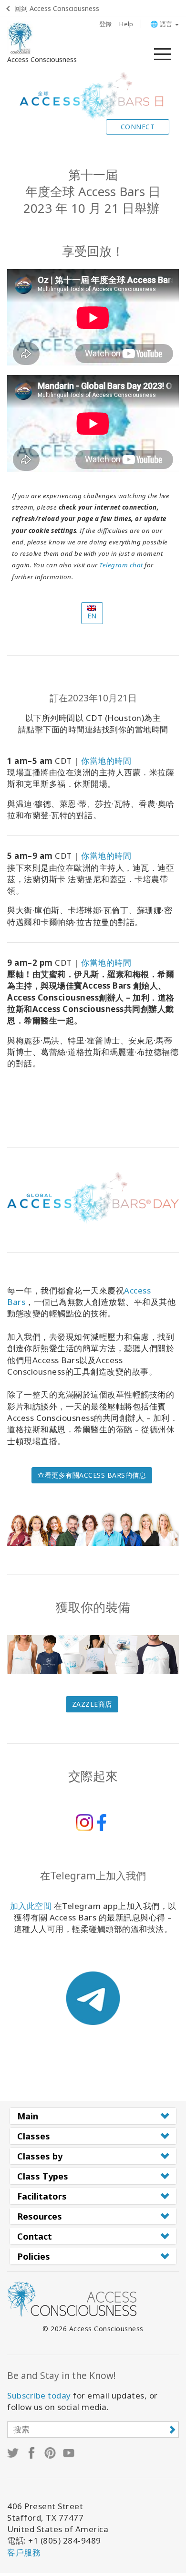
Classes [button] (34, 2136)
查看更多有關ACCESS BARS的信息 (92, 1475)
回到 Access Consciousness (57, 8)
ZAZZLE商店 (92, 1704)
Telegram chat (121, 565)
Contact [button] (35, 2236)
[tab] (93, 2116)
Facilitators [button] (42, 2196)
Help (126, 24)
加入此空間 (31, 1906)
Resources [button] (40, 2216)
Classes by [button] (40, 2156)
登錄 (106, 24)
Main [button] (28, 2116)
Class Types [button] (43, 2176)
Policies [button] (34, 2256)
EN (92, 616)
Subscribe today (39, 2395)
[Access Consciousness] (20, 38)
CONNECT (138, 127)
